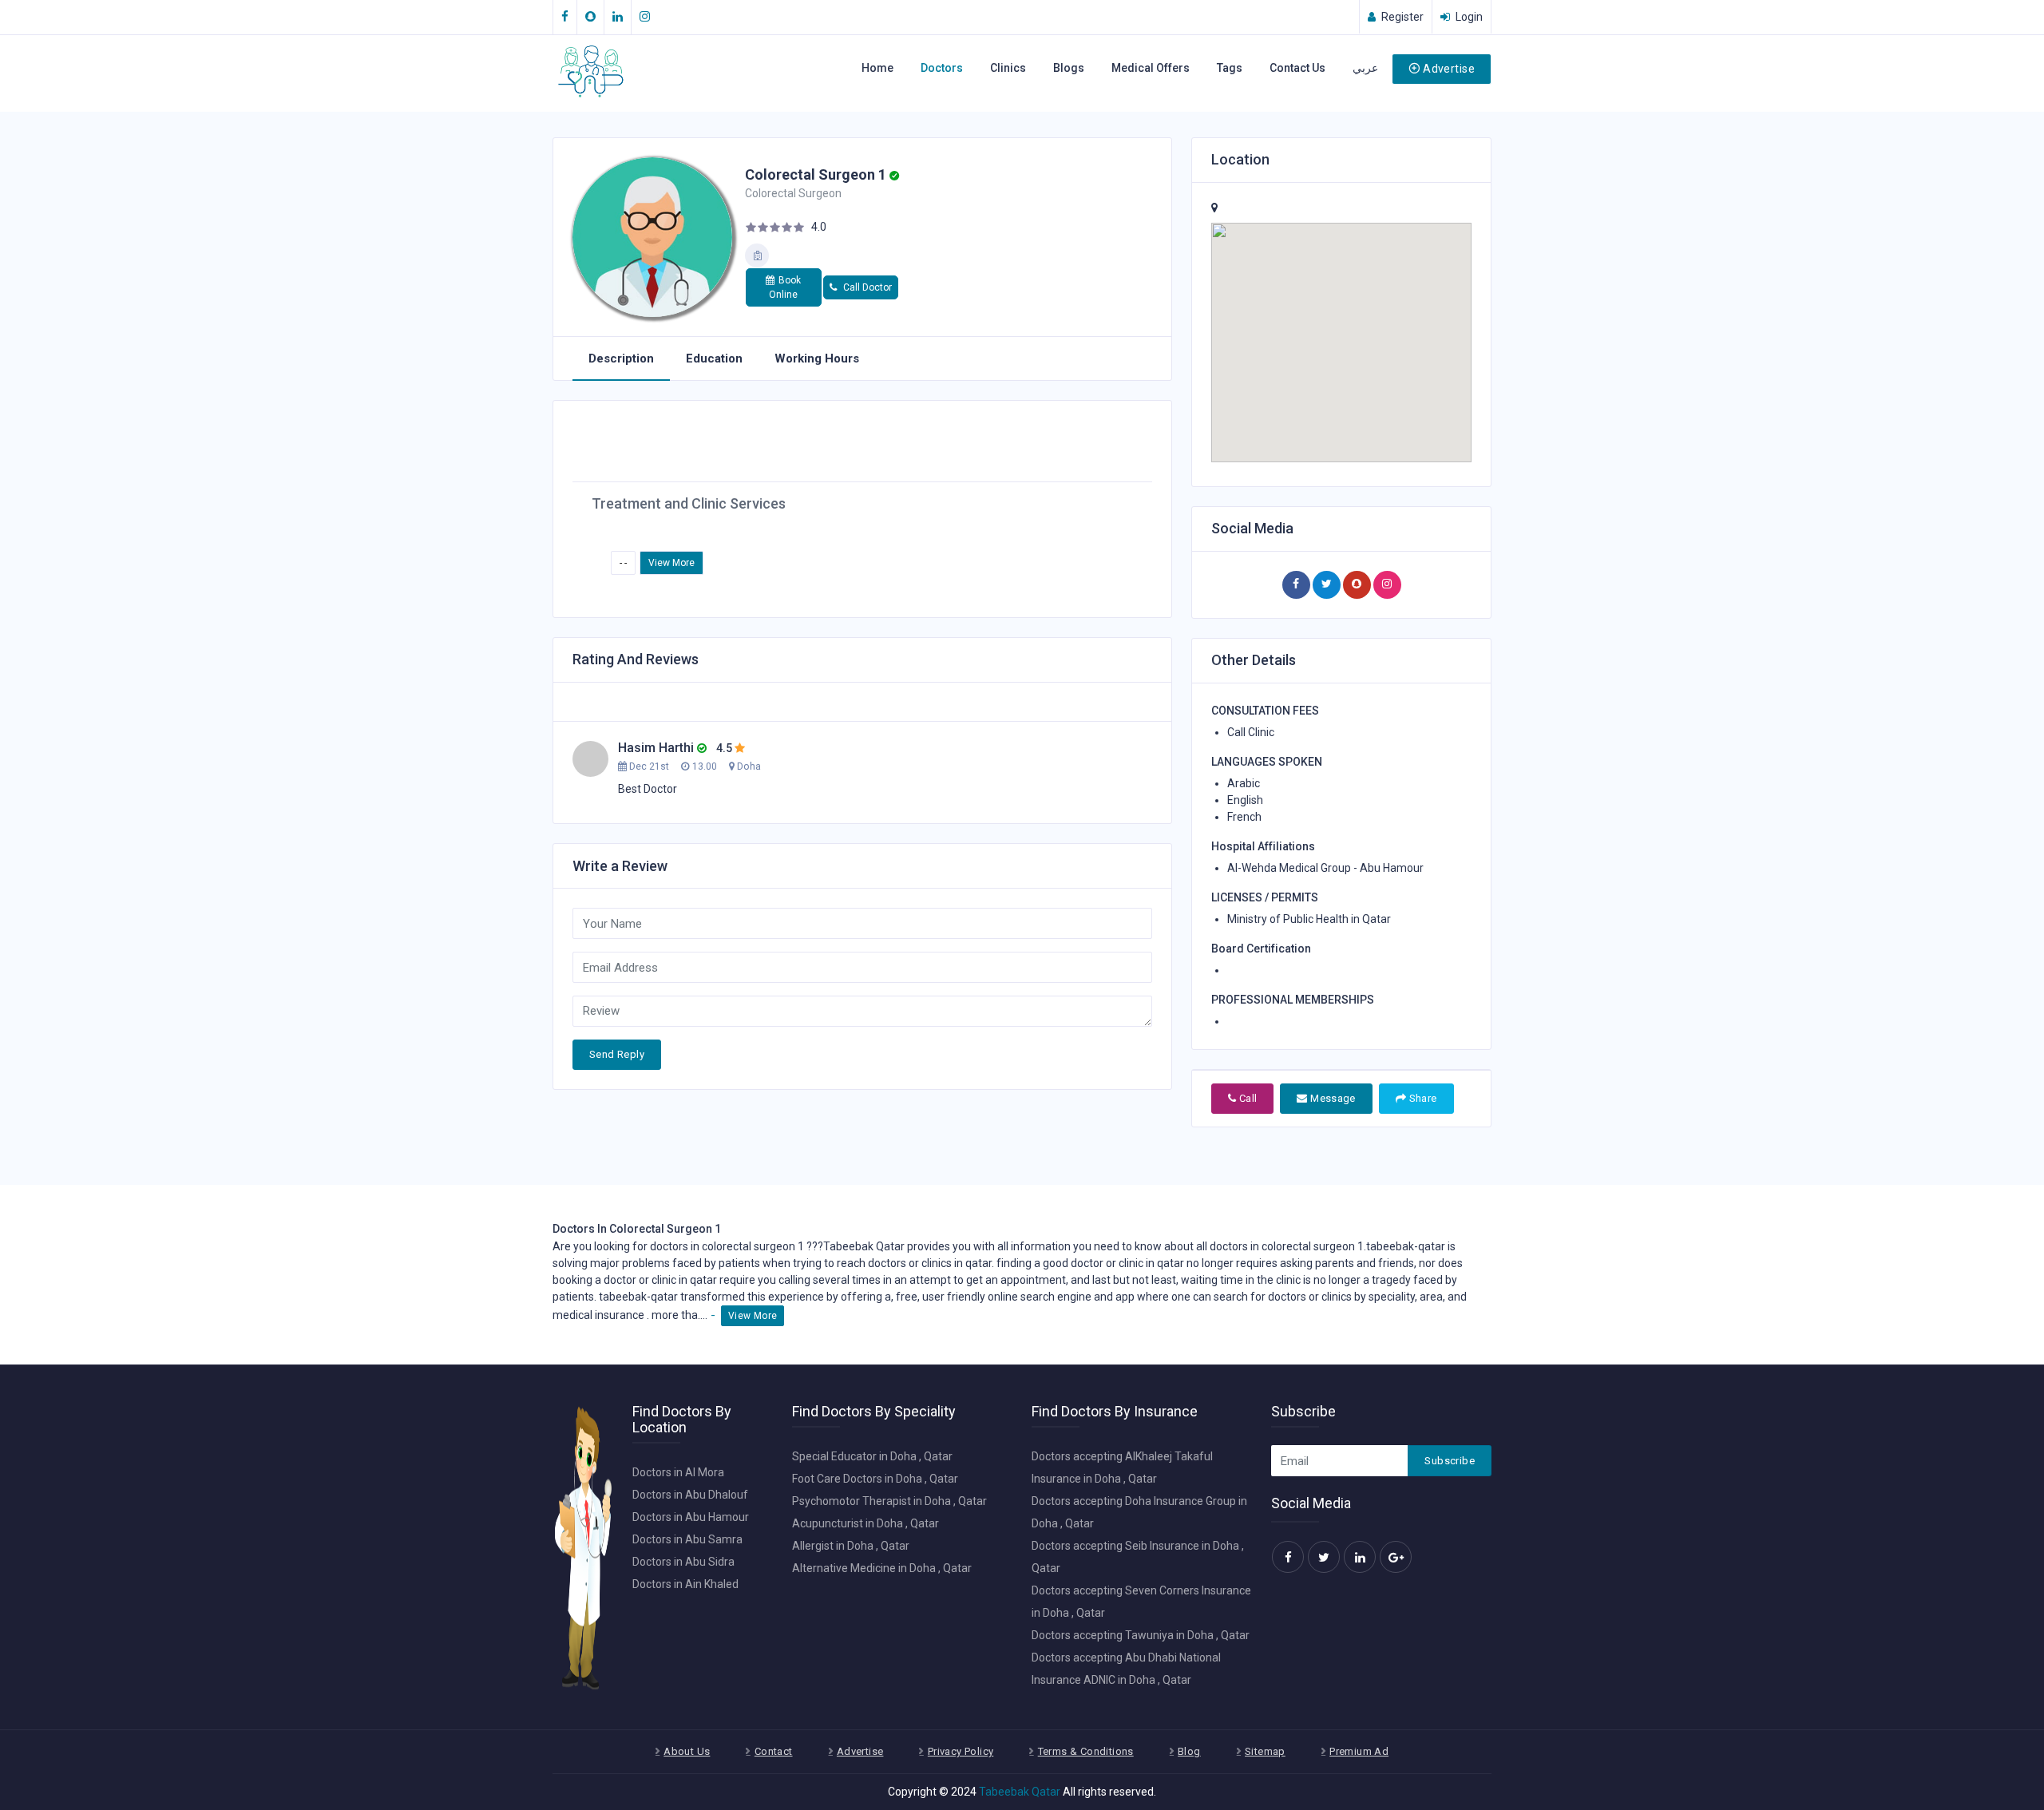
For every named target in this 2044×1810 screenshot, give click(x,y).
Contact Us (1297, 68)
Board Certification (1261, 949)
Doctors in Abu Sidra (683, 1562)
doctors (887, 1263)
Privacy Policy (961, 1751)
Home (877, 68)
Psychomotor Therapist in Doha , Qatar (889, 1501)
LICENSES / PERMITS (1265, 897)
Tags (1230, 68)
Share (1421, 1098)
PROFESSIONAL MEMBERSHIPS (1293, 1000)
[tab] (621, 359)
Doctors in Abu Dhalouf (690, 1495)
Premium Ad (1359, 1751)
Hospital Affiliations (1263, 846)
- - (623, 563)
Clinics (1008, 68)
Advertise (1449, 69)
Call (1246, 1098)
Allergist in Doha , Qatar (851, 1546)
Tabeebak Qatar (1020, 1792)
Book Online (785, 287)
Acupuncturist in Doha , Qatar (866, 1523)
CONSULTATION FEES (1265, 711)
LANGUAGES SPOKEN (1267, 762)
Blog (1189, 1751)
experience (796, 1297)
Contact (774, 1751)
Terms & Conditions (1086, 1751)
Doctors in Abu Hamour (691, 1517)
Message (1332, 1098)
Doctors (942, 68)
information (1041, 1246)
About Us (687, 1751)
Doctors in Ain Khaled (685, 1584)
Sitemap (1265, 1751)
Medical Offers (1151, 68)
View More (671, 563)
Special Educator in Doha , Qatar (872, 1456)
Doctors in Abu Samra (687, 1539)
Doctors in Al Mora (678, 1472)
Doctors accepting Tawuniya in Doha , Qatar (1141, 1635)
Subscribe (1450, 1461)
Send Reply (617, 1054)
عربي (1365, 68)
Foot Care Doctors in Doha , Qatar (875, 1479)
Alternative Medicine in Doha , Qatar (882, 1568)
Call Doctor (866, 287)
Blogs (1069, 68)
